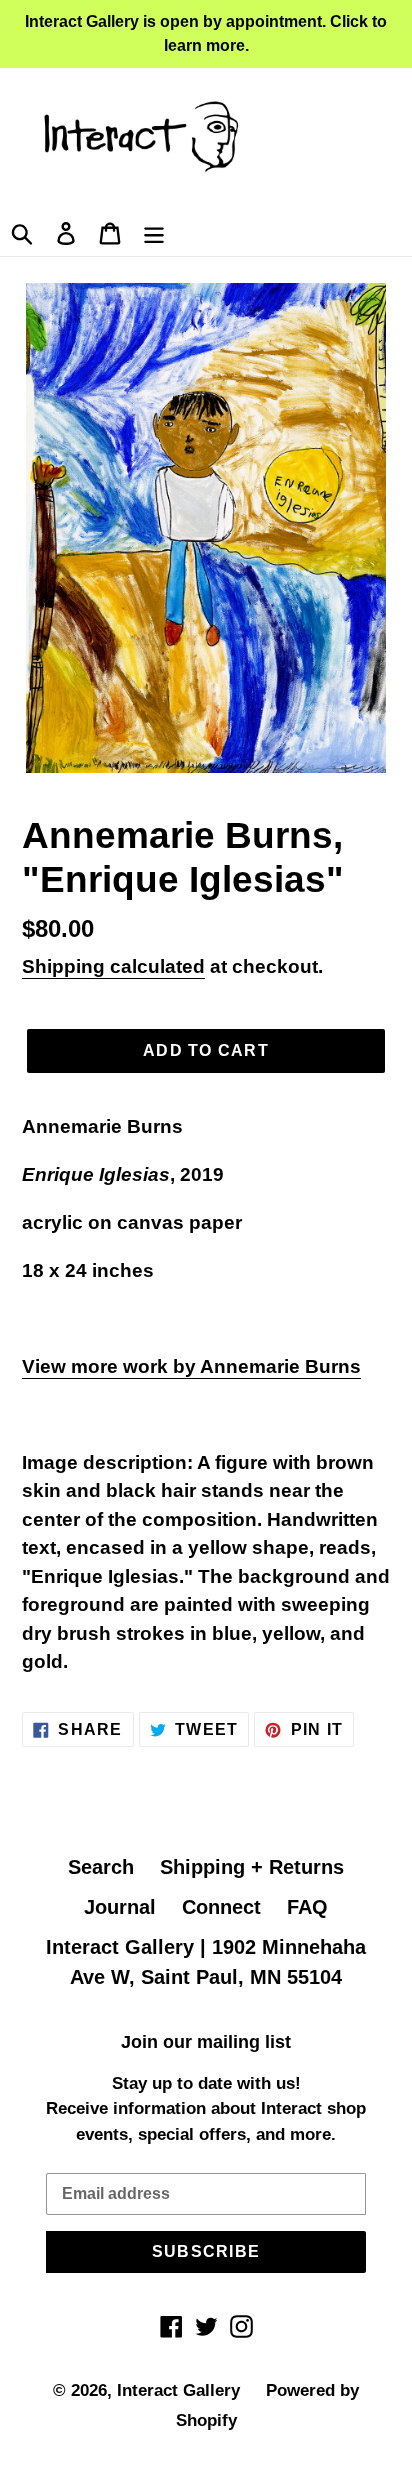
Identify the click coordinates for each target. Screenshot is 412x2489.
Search (101, 1867)
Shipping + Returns (252, 1867)
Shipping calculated (113, 966)
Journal (120, 1907)
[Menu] (154, 231)
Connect (221, 1907)
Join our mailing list (206, 2042)
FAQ (307, 1907)
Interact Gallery (178, 2390)
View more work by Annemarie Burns (191, 1366)
